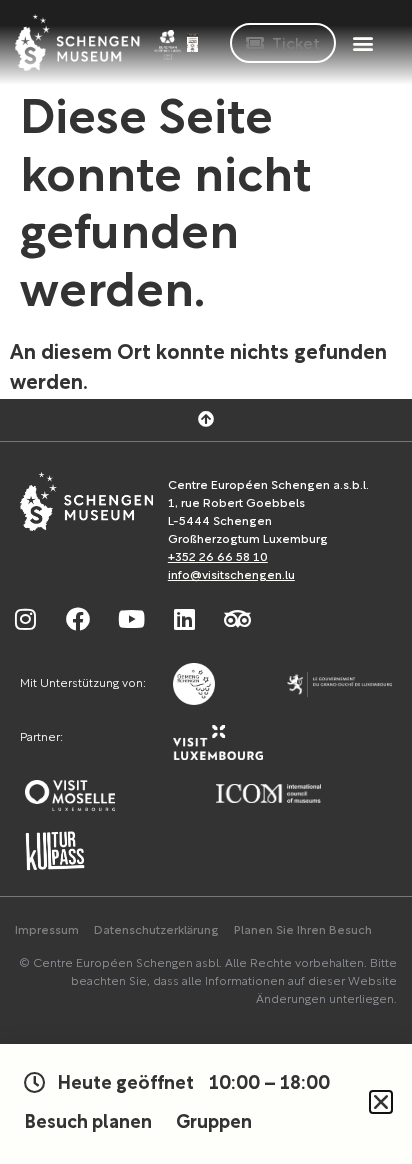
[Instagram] (25, 619)
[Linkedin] (184, 619)
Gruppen (214, 1123)
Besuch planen (88, 1123)
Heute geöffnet (193, 1084)
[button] (362, 42)
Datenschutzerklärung (156, 931)
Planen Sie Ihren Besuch (303, 931)
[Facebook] (78, 619)
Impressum (47, 931)
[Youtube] (131, 619)
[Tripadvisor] (237, 619)
